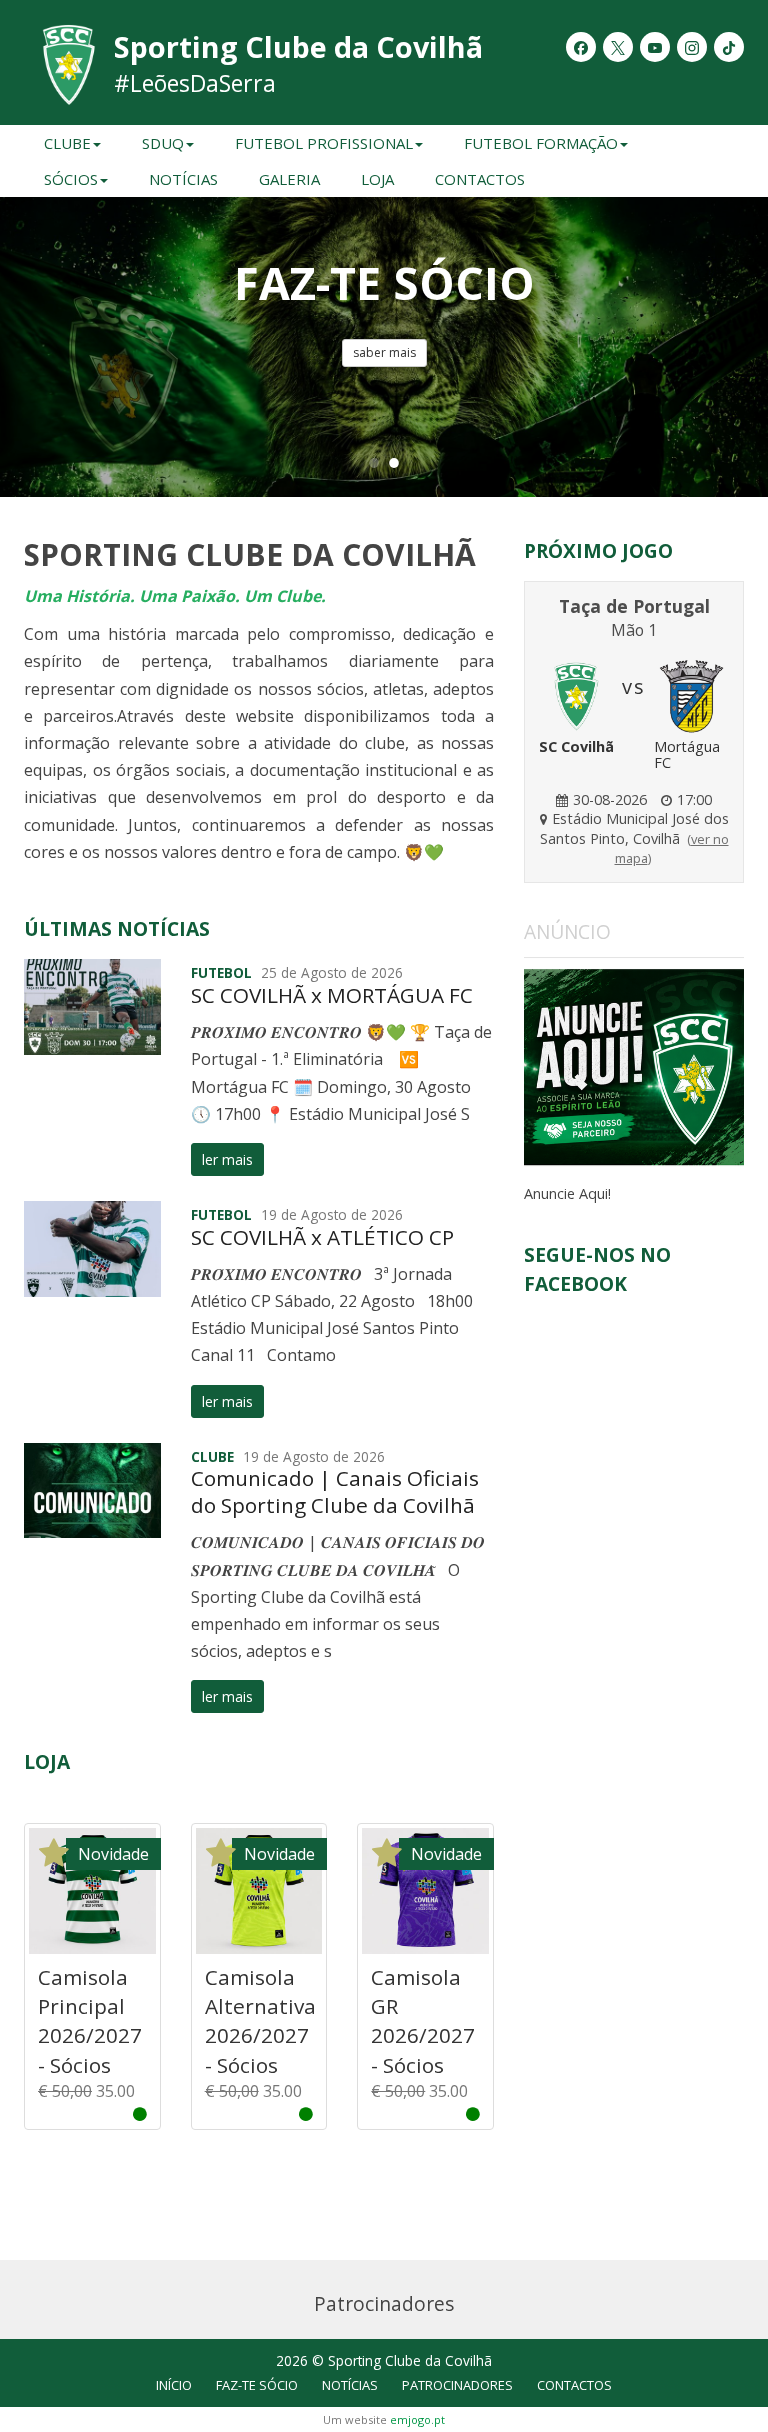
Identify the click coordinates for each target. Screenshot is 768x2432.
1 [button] (374, 462)
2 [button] (394, 462)
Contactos (480, 179)
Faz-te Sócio (257, 2385)
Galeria (289, 179)
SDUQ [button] (163, 143)
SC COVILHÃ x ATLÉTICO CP (322, 1237)
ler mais (227, 1159)
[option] (384, 347)
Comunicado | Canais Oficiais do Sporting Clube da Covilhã (335, 1491)
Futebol (221, 972)
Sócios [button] (71, 179)
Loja (377, 179)
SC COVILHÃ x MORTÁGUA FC (332, 995)
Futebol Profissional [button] (324, 143)
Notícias (183, 179)
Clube (212, 1456)
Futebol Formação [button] (541, 143)
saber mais (384, 352)
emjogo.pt (417, 2419)
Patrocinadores (457, 2385)
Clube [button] (67, 143)
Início (174, 2385)
